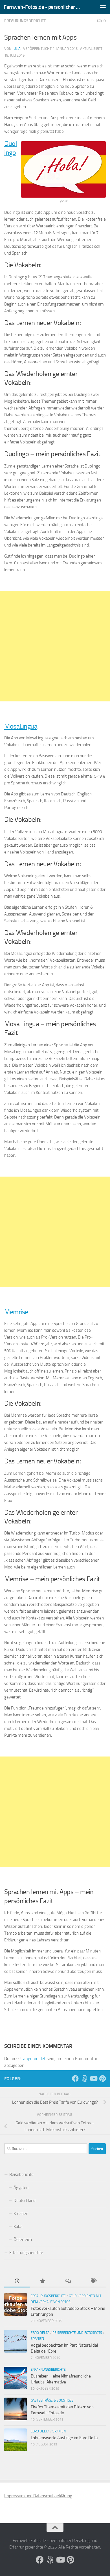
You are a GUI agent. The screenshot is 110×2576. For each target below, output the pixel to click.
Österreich (23, 2240)
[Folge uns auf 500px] (84, 2078)
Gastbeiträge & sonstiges (52, 2400)
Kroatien (21, 2214)
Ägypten (21, 2187)
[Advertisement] (55, 646)
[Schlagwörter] (93, 2281)
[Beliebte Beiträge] (42, 2281)
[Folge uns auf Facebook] (75, 2078)
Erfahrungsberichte (25, 21)
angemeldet (34, 2059)
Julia (16, 49)
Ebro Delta (40, 2333)
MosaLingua (21, 726)
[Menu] (103, 7)
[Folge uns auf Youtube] (93, 2078)
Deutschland (25, 2201)
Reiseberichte (21, 2174)
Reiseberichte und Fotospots (77, 2333)
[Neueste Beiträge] (17, 2281)
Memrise (16, 1312)
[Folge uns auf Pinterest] (102, 2078)
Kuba (18, 2227)
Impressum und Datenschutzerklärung (38, 2496)
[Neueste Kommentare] (68, 2281)
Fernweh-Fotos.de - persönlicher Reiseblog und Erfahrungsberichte (43, 7)
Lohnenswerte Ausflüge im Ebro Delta (64, 2438)
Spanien (37, 2339)
